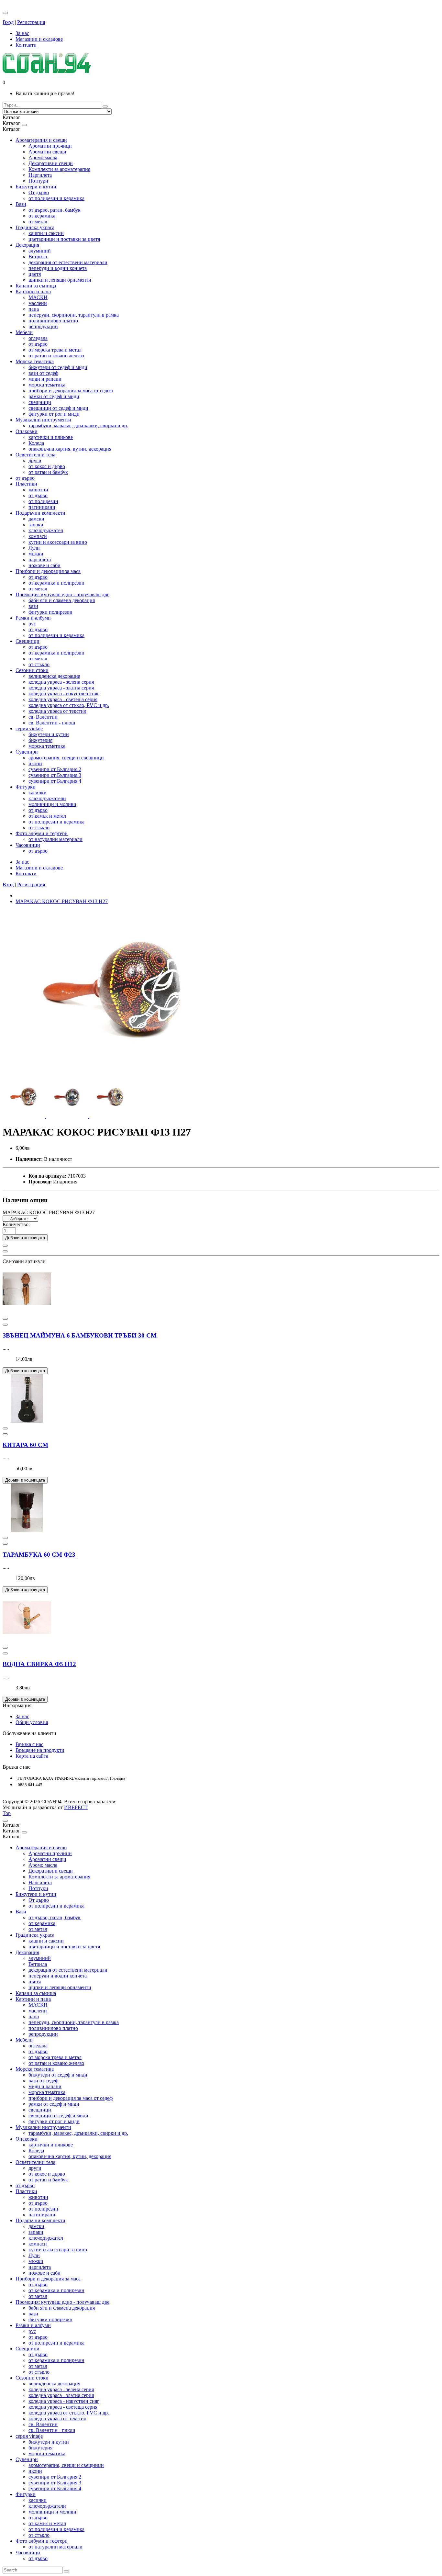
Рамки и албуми (33, 618)
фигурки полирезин (50, 612)
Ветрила (38, 257)
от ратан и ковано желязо (56, 356)
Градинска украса (35, 227)
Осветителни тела (35, 455)
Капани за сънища (36, 286)
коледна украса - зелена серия (61, 682)
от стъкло (39, 664)
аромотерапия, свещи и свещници (66, 758)
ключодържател (46, 530)
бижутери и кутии (49, 734)
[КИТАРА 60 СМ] (27, 1421)
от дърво (38, 344)
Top (7, 1813)
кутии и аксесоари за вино (58, 542)
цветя (35, 274)
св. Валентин (43, 717)
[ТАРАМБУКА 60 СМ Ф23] (27, 1530)
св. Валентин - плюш (52, 723)
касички (38, 793)
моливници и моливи (52, 804)
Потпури (38, 181)
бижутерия (40, 740)
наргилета (40, 560)
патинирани (42, 507)
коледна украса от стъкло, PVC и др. (69, 705)
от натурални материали (55, 839)
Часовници (28, 845)
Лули (34, 548)
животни (38, 490)
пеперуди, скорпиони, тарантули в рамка (74, 315)
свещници (40, 402)
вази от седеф (43, 373)
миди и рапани (45, 379)
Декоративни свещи (51, 163)
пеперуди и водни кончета (58, 268)
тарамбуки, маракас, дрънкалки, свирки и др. (78, 426)
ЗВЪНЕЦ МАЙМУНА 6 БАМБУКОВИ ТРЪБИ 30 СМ (80, 1335)
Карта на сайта (32, 1756)
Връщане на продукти (40, 1750)
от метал (38, 222)
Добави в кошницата (25, 1238)
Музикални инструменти (43, 420)
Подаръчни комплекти (40, 513)
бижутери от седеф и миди (58, 367)
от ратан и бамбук (48, 472)
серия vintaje (29, 728)
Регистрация (31, 22)
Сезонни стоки (32, 670)
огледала (38, 338)
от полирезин (43, 501)
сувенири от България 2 (55, 769)
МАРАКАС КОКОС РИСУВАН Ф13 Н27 (62, 901)
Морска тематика (35, 361)
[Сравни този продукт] (5, 1251)
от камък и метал (47, 816)
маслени (38, 303)
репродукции (43, 326)
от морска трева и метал (55, 350)
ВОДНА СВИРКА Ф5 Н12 (39, 1664)
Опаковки (27, 431)
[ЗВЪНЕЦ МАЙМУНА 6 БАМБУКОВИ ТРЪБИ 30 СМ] (27, 1311)
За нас (22, 1716)
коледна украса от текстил (57, 711)
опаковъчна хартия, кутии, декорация (70, 449)
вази (33, 606)
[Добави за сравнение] (5, 1319)
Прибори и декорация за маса (48, 571)
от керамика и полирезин (56, 583)
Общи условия (32, 1722)
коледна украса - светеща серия (63, 699)
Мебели (24, 332)
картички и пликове (51, 437)
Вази (21, 204)
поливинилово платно (53, 321)
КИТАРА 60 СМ (25, 1445)
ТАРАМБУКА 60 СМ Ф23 (39, 1555)
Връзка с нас (29, 1744)
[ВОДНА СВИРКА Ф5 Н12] (27, 1640)
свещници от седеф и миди (58, 408)
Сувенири (27, 752)
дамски (36, 519)
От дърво (39, 192)
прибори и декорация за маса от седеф (71, 391)
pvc (32, 624)
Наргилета (40, 175)
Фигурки (26, 787)
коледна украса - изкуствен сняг (64, 694)
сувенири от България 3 (55, 775)
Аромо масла (43, 157)
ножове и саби (44, 565)
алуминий (40, 251)
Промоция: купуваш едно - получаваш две (62, 594)
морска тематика (47, 385)
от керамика (42, 216)
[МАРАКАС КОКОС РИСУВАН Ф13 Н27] (113, 1073)
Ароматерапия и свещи (41, 140)
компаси (38, 536)
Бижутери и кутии (36, 187)
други (35, 460)
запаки (36, 525)
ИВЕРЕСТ (76, 1807)
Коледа (36, 443)
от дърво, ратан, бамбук (55, 210)
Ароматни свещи (47, 152)
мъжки (36, 554)
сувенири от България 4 (55, 781)
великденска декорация (54, 676)
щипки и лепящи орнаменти (60, 280)
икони (35, 763)
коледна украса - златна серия (61, 688)
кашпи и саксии (46, 233)
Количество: (16, 1224)
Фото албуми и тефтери (42, 833)
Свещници (28, 641)
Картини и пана (33, 291)
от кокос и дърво (47, 466)
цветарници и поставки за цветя (64, 239)
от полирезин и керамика (56, 198)
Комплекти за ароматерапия (59, 169)
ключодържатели (47, 798)
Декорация (27, 245)
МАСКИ (38, 297)
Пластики (26, 484)
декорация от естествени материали (68, 262)
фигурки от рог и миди (54, 414)
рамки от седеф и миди (54, 396)
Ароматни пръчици (50, 146)
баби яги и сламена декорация (62, 600)
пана (34, 309)
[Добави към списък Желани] (5, 1246)
